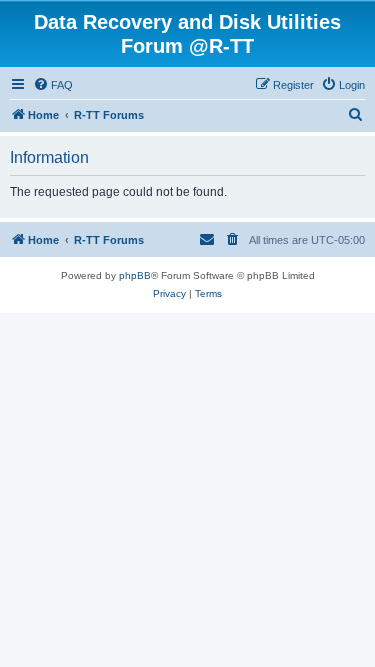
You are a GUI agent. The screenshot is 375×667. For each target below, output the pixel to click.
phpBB (135, 275)
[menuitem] (53, 85)
